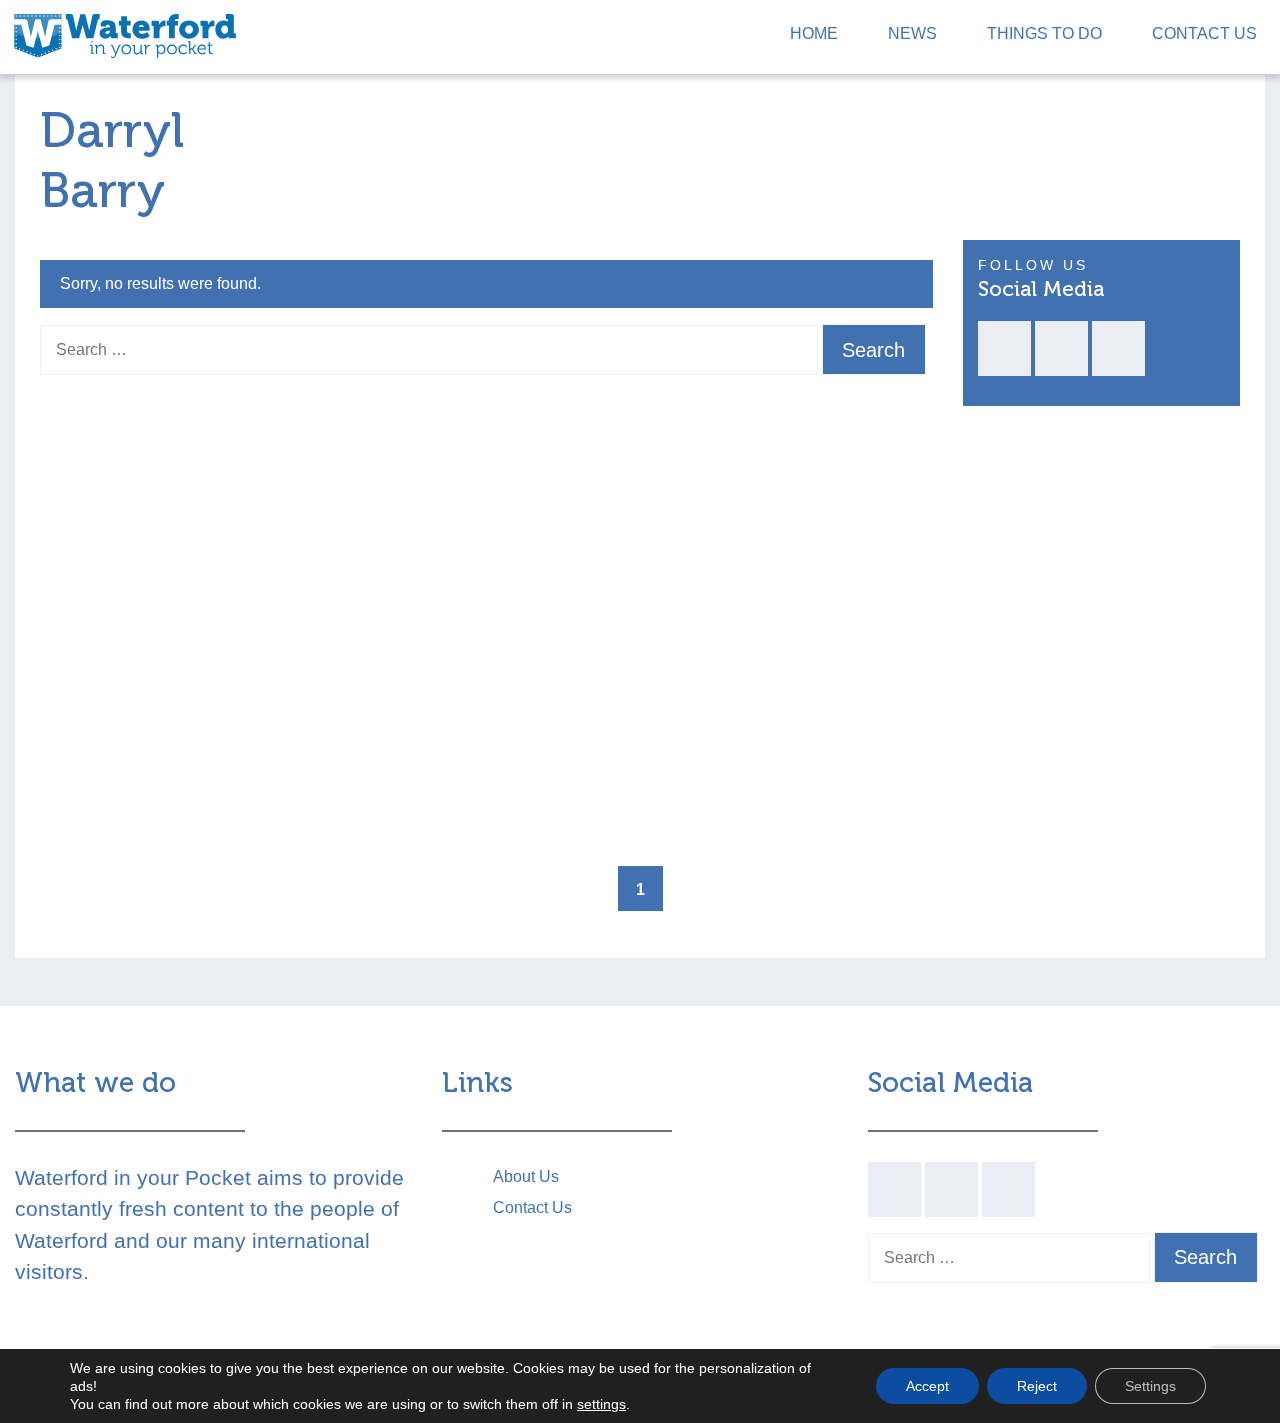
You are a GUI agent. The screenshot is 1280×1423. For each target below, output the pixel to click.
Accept (927, 1386)
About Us (526, 1176)
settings (601, 1404)
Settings (1150, 1386)
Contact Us (1204, 33)
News (912, 33)
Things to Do (1044, 33)
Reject (1037, 1386)
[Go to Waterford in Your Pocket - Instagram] (1118, 348)
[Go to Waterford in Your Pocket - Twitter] (1061, 348)
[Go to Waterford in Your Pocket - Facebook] (1004, 348)
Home (814, 33)
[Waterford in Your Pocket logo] (125, 33)
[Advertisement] (1102, 632)
